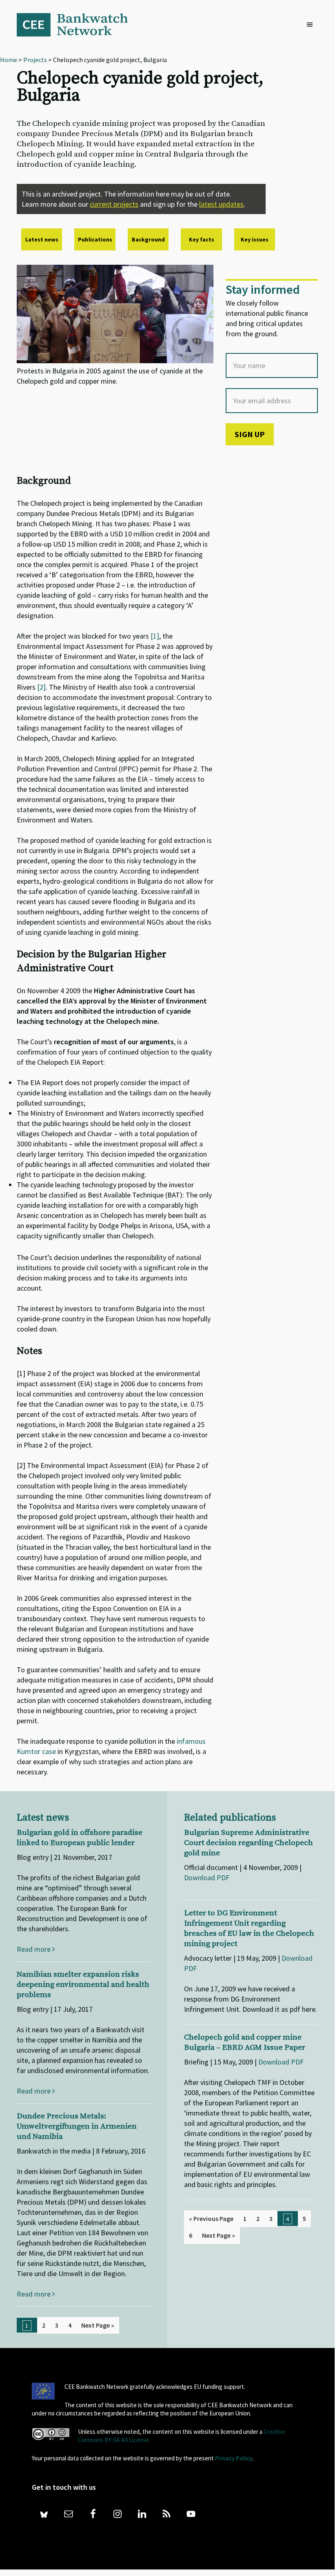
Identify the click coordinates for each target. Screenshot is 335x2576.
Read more (34, 1949)
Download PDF (207, 1878)
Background (148, 239)
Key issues (255, 239)
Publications (95, 239)
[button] (312, 25)
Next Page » (98, 2325)
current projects (114, 204)
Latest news (42, 239)
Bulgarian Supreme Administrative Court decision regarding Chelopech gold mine (248, 1843)
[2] (41, 687)
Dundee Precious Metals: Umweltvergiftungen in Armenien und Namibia (77, 2126)
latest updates (221, 204)
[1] (155, 636)
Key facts (202, 239)
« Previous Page (211, 2219)
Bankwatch (78, 25)
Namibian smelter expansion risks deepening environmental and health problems (83, 1985)
